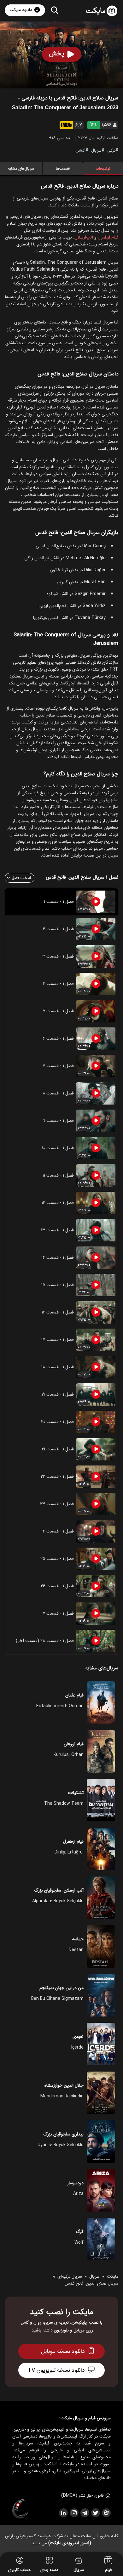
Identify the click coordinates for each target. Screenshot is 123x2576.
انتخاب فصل (21, 878)
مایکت (113, 2276)
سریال (96, 150)
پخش (57, 54)
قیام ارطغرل (108, 237)
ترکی (111, 150)
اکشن (80, 150)
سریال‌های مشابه (21, 169)
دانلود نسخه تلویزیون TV (56, 2370)
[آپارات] (106, 2513)
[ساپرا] (20, 2509)
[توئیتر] (95, 2513)
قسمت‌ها (63, 169)
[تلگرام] (85, 2513)
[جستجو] (54, 10)
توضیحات (103, 169)
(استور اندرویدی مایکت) (70, 2543)
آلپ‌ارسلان (84, 237)
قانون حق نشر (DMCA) (82, 2495)
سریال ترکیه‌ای (70, 2276)
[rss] (63, 2513)
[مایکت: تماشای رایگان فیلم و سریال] (102, 11)
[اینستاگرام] (74, 2513)
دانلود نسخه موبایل (63, 2351)
